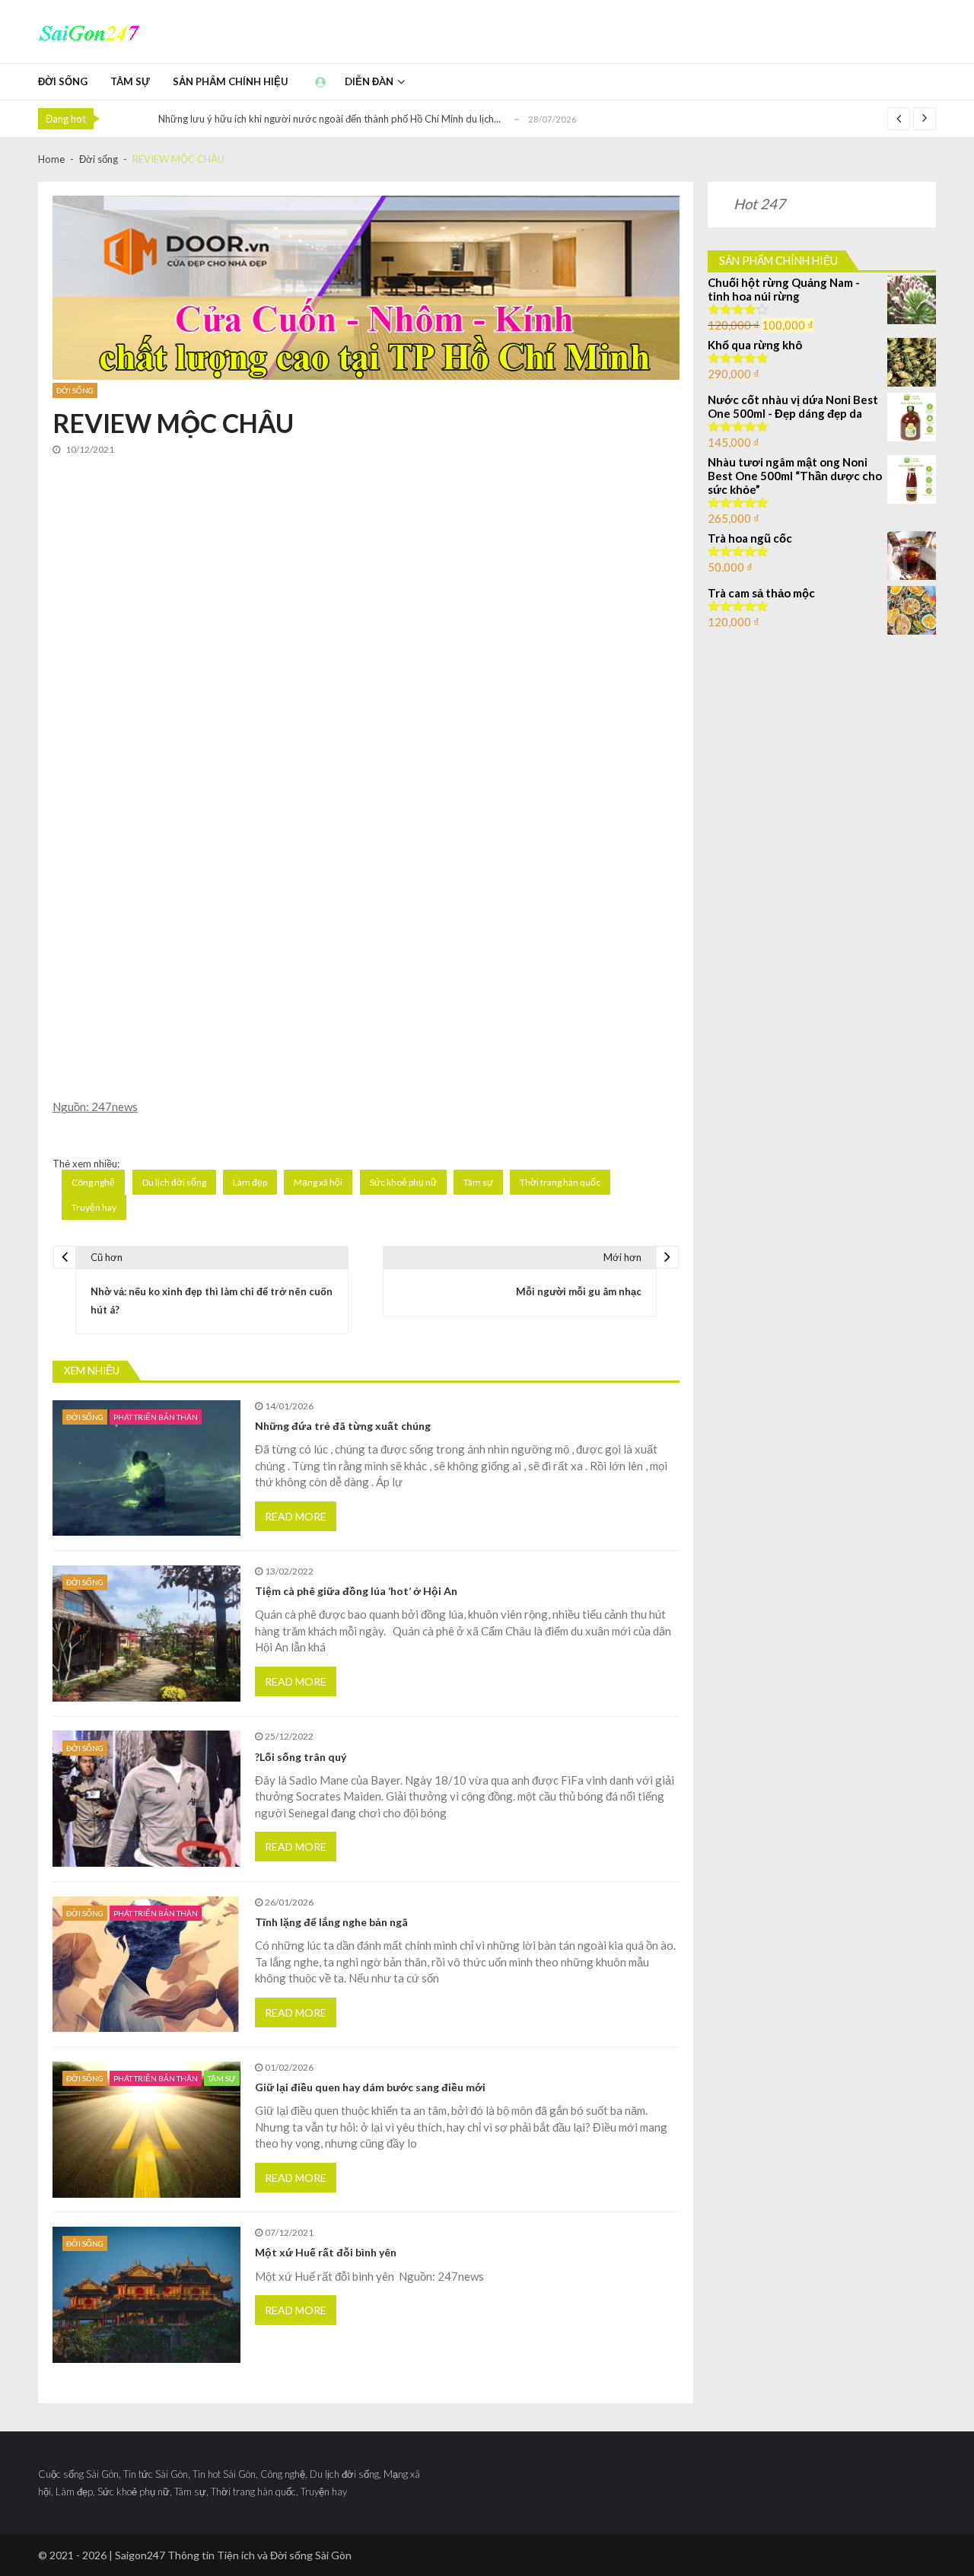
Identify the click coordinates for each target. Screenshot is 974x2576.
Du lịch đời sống (174, 1182)
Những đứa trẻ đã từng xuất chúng (343, 1426)
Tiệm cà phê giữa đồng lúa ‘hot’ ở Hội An (356, 1591)
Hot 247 (759, 204)
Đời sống (63, 81)
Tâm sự (130, 81)
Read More (296, 1516)
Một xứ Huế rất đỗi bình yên (326, 2253)
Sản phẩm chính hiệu (231, 81)
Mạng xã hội (318, 1182)
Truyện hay (94, 1207)
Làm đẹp (250, 1182)
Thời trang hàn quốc (560, 1182)
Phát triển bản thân (156, 1417)
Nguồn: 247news (95, 1107)
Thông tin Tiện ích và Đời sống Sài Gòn (259, 2555)
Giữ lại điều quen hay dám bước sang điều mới (370, 2087)
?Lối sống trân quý (301, 1757)
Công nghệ (93, 1182)
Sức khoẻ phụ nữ (403, 1182)
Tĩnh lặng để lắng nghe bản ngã (331, 1922)
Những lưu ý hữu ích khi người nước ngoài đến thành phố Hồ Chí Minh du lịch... (329, 119)
